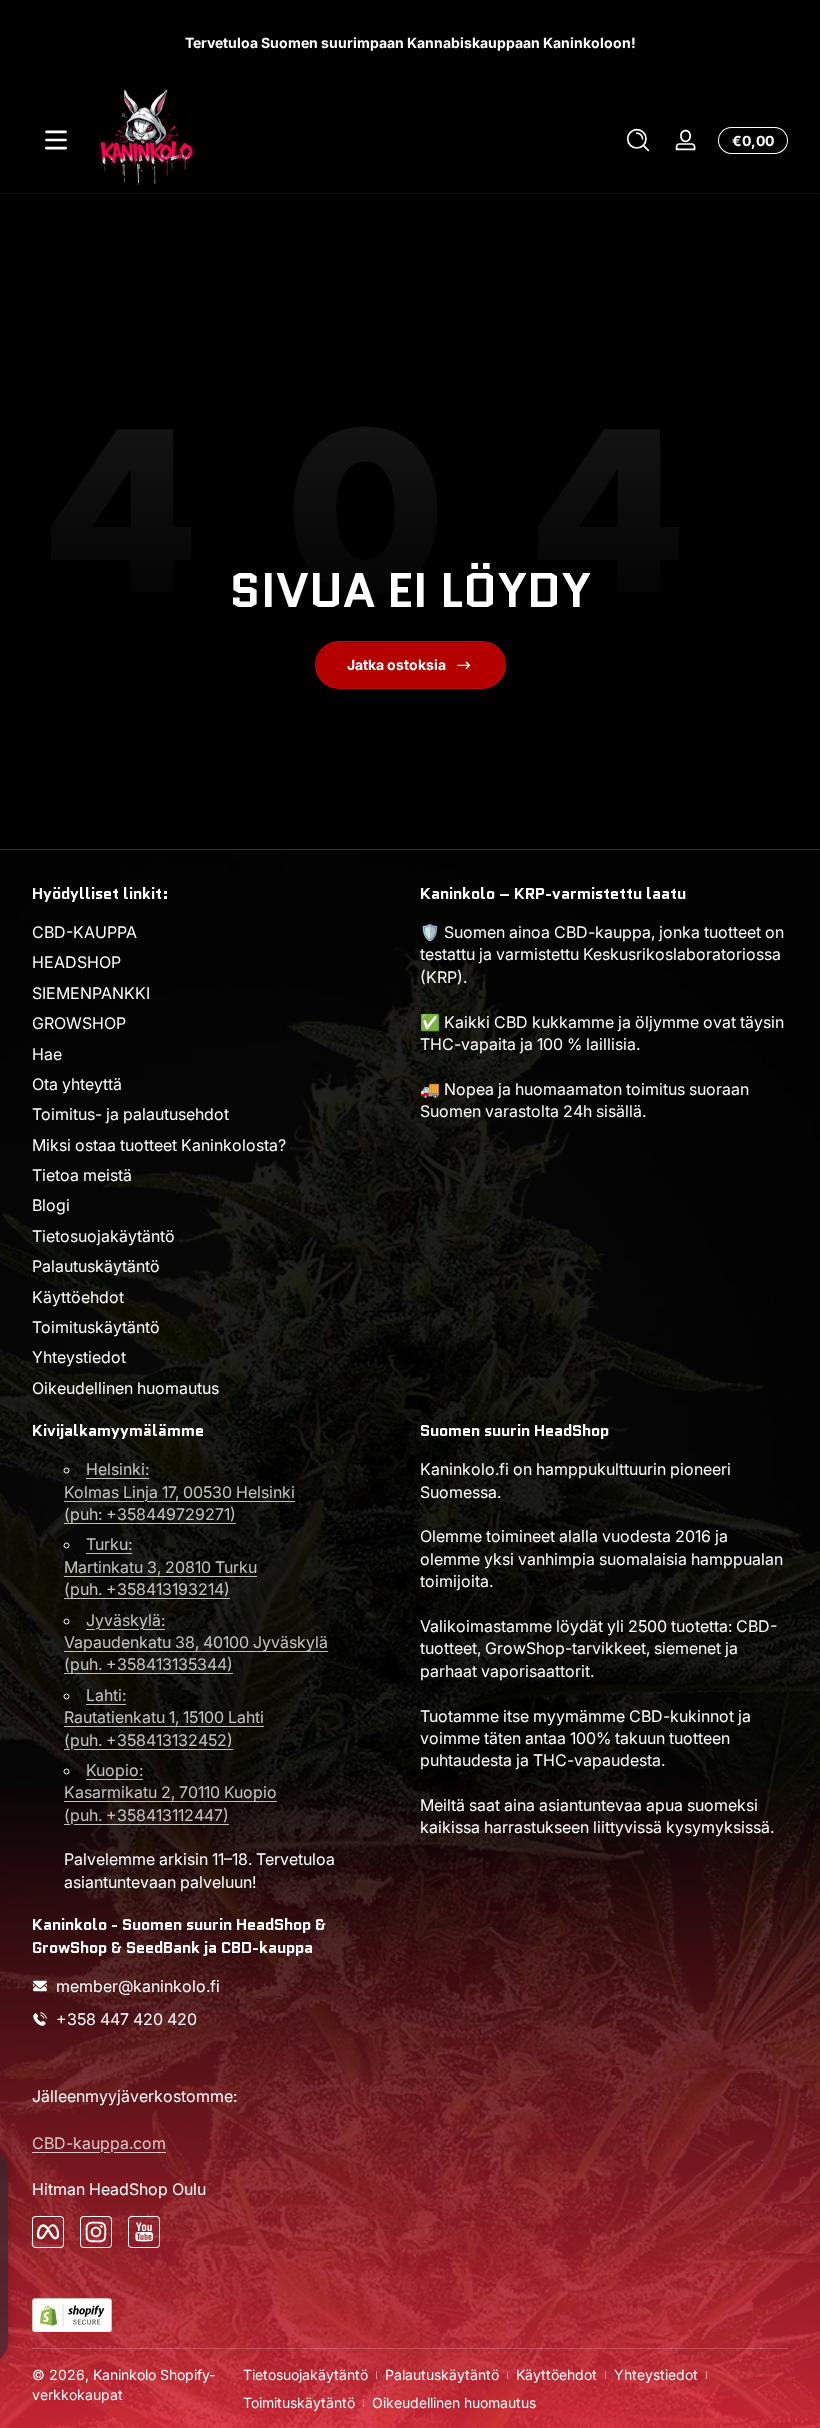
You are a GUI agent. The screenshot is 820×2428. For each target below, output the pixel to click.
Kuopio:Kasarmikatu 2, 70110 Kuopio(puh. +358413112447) (170, 1792)
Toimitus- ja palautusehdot (130, 1114)
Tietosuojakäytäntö (103, 1236)
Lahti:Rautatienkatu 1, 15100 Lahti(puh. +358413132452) (164, 1717)
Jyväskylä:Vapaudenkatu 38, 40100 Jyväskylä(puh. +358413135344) (196, 1642)
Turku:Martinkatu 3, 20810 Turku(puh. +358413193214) (160, 1566)
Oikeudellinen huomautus (125, 1388)
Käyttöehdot (78, 1297)
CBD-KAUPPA (84, 932)
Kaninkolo (124, 2374)
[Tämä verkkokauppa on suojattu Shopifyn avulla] (72, 2315)
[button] (638, 140)
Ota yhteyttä (77, 1084)
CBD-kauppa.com (99, 2143)
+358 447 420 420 (126, 2019)
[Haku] (638, 140)
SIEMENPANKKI (91, 993)
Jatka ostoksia (396, 664)
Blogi (51, 1205)
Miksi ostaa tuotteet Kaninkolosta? (159, 1145)
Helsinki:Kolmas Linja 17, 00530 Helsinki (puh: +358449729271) (179, 1491)
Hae (47, 1054)
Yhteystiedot (79, 1357)
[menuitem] (216, 932)
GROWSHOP (79, 1023)
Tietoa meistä (82, 1175)
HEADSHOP (76, 962)
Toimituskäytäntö (96, 1327)
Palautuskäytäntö (96, 1266)
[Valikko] (56, 140)
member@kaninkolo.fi (138, 1986)
